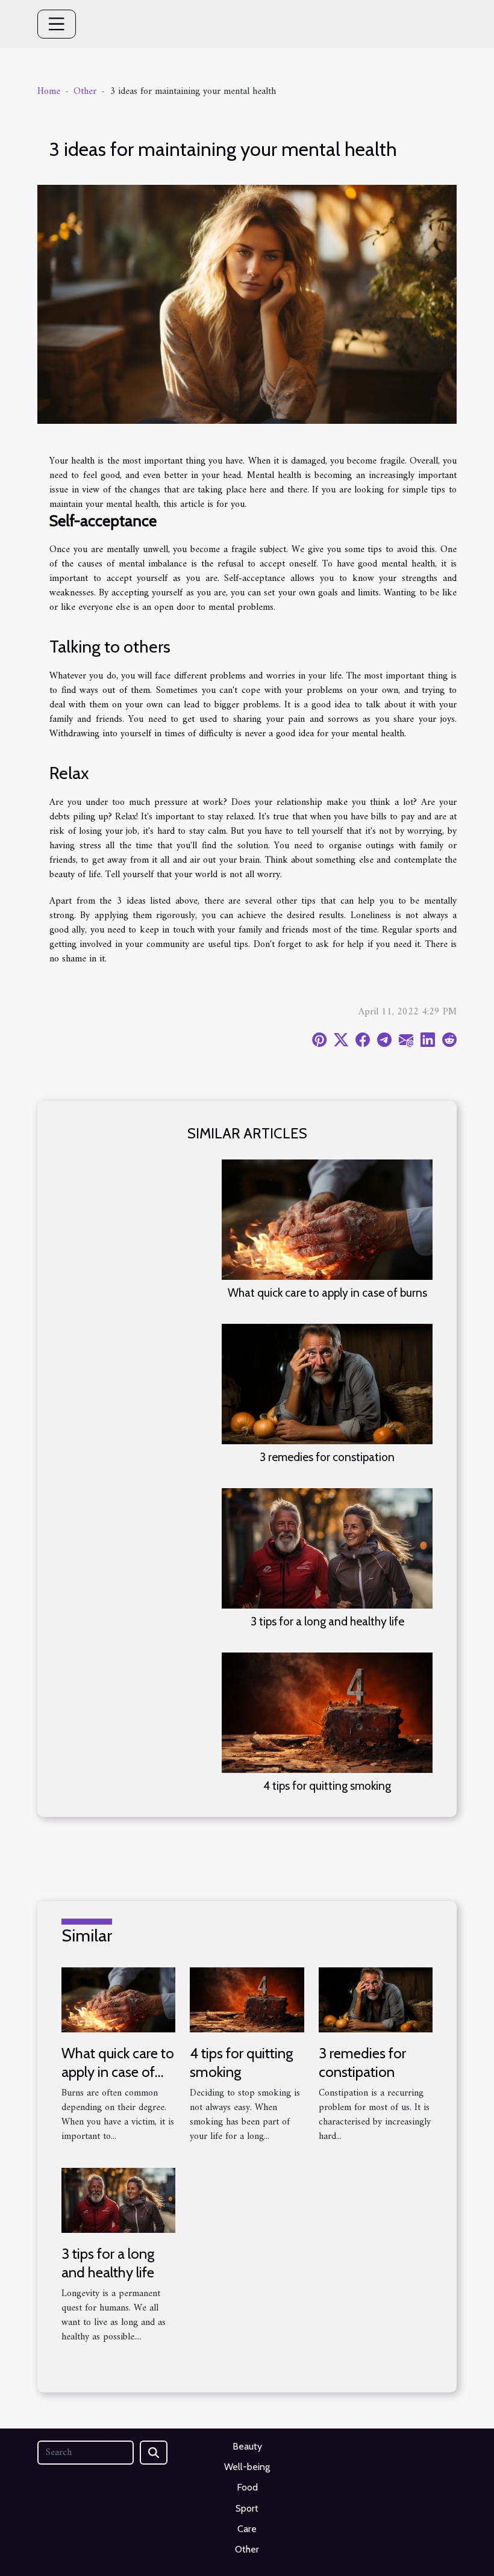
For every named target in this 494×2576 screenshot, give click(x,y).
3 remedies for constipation (327, 1457)
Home (49, 92)
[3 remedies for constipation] (327, 1383)
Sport (247, 2508)
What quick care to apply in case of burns (327, 1293)
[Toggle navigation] (57, 24)
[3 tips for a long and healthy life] (327, 1548)
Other (85, 92)
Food (247, 2487)
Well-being (247, 2467)
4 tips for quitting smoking (327, 1786)
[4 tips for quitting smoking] (327, 1712)
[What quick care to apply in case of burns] (327, 1219)
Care (247, 2529)
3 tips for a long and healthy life (327, 1621)
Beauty (247, 2446)
